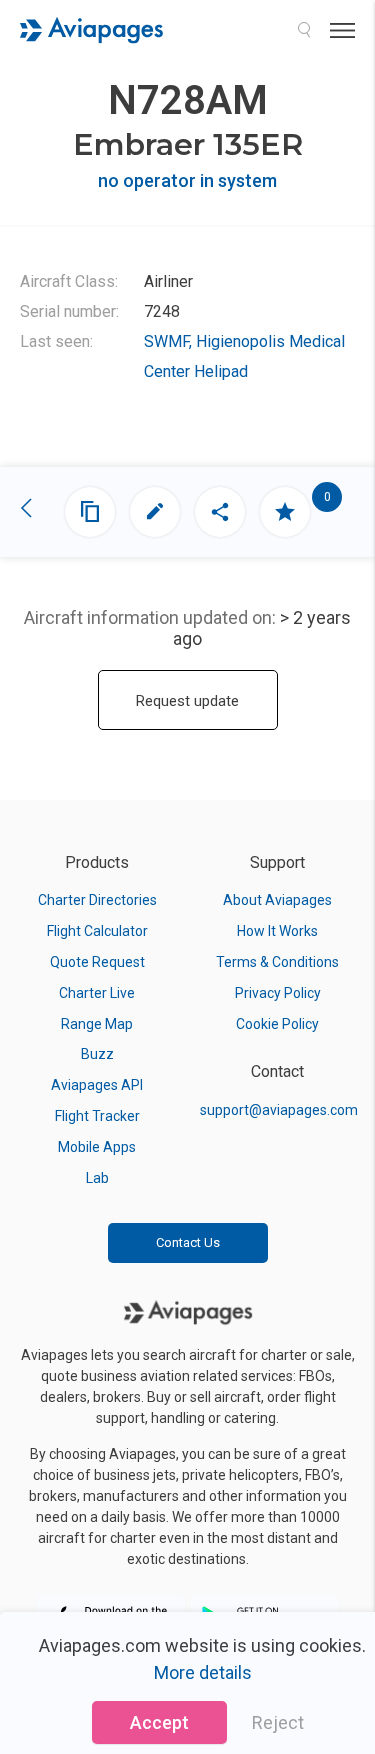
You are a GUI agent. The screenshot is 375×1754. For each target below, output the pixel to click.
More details (203, 1672)
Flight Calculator (97, 931)
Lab (97, 1178)
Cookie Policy (277, 1024)
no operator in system (187, 180)
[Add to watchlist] (285, 512)
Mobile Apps (97, 1147)
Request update (187, 701)
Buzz (97, 1054)
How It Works (277, 931)
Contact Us (188, 1242)
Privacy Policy (278, 993)
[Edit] (155, 512)
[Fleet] (90, 512)
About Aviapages (277, 900)
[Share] (220, 512)
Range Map (97, 1024)
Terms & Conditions (277, 962)
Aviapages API (97, 1085)
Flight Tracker (97, 1116)
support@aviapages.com (279, 1110)
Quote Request (97, 962)
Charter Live (97, 993)
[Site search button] (304, 30)
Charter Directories (97, 900)
